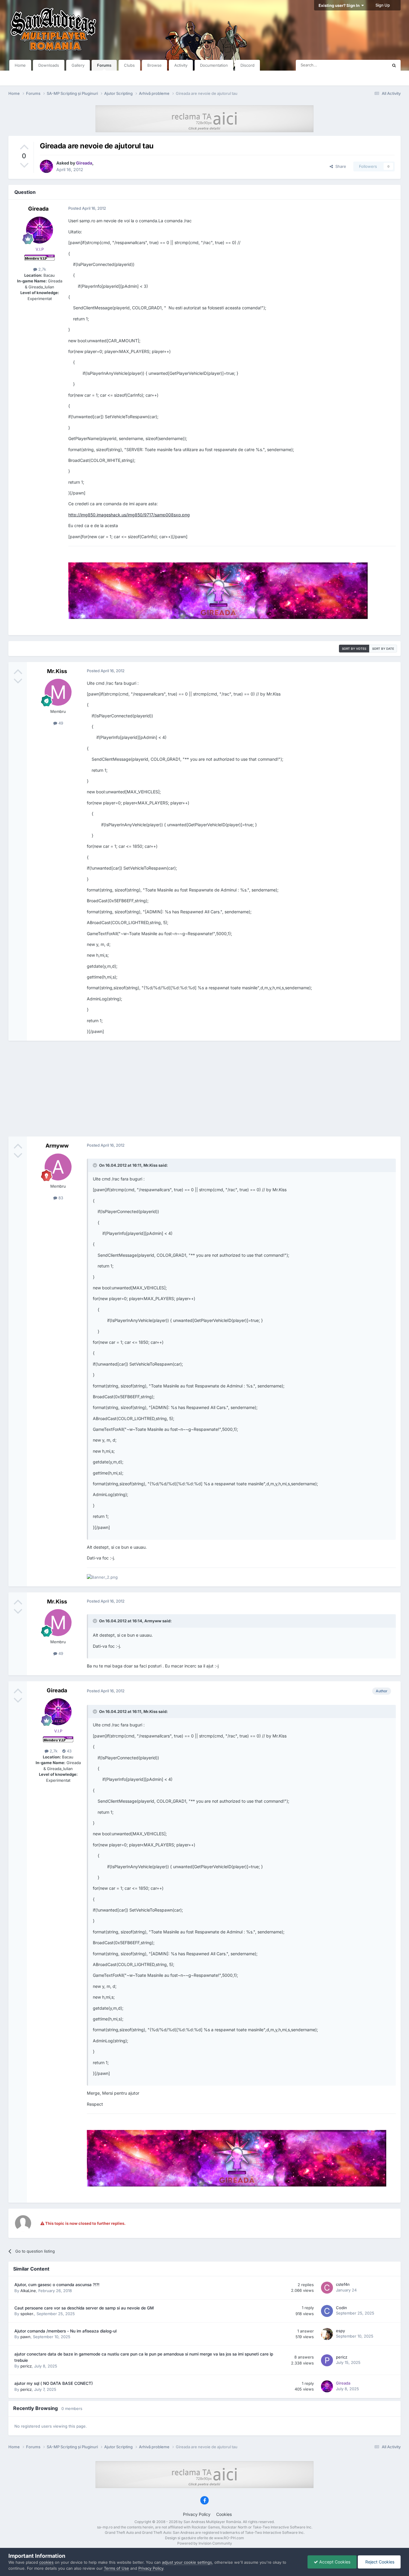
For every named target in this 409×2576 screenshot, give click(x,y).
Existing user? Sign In (340, 5)
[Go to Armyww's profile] (58, 1167)
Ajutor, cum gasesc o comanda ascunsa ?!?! (57, 2285)
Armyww (57, 1146)
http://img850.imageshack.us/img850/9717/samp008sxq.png (129, 515)
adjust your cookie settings (187, 2562)
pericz (26, 2366)
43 (69, 1751)
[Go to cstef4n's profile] (327, 2288)
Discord (247, 65)
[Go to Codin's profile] (327, 2311)
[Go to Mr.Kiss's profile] (58, 692)
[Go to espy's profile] (327, 2334)
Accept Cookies (334, 2562)
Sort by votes (354, 649)
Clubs (129, 65)
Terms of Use (116, 2568)
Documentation (214, 65)
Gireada (38, 209)
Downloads (49, 65)
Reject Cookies (379, 2562)
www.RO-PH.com (229, 2538)
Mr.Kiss (57, 671)
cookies (46, 2562)
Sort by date (383, 649)
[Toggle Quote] (96, 1165)
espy (340, 2331)
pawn (25, 2337)
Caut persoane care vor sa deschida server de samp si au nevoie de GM (84, 2308)
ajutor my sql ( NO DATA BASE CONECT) (54, 2383)
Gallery (78, 65)
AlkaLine (28, 2291)
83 (60, 1198)
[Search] (394, 65)
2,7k (42, 269)
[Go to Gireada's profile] (46, 166)
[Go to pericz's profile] (327, 2360)
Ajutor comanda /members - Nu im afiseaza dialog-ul (65, 2331)
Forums (104, 65)
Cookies (224, 2514)
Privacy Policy (197, 2514)
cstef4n (343, 2284)
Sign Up (383, 5)
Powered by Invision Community (205, 2543)
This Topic (371, 65)
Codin (341, 2308)
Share (340, 166)
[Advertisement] (205, 1089)
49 (60, 723)
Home (20, 65)
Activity (181, 65)
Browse (154, 65)
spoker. (27, 2314)
